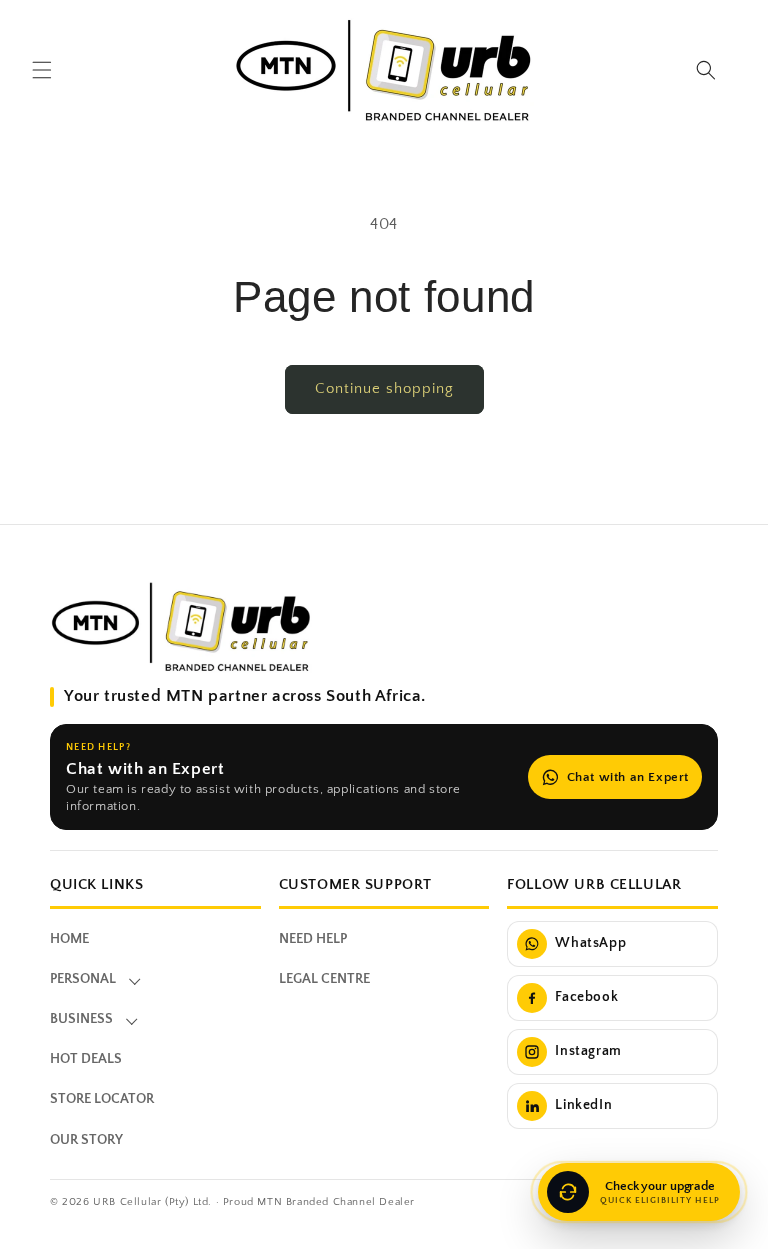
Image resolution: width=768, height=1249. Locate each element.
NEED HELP (313, 939)
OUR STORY (86, 1140)
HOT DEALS (86, 1059)
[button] (42, 70)
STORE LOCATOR (102, 1099)
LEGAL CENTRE (324, 979)
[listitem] (612, 944)
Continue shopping (384, 388)
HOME (69, 939)
